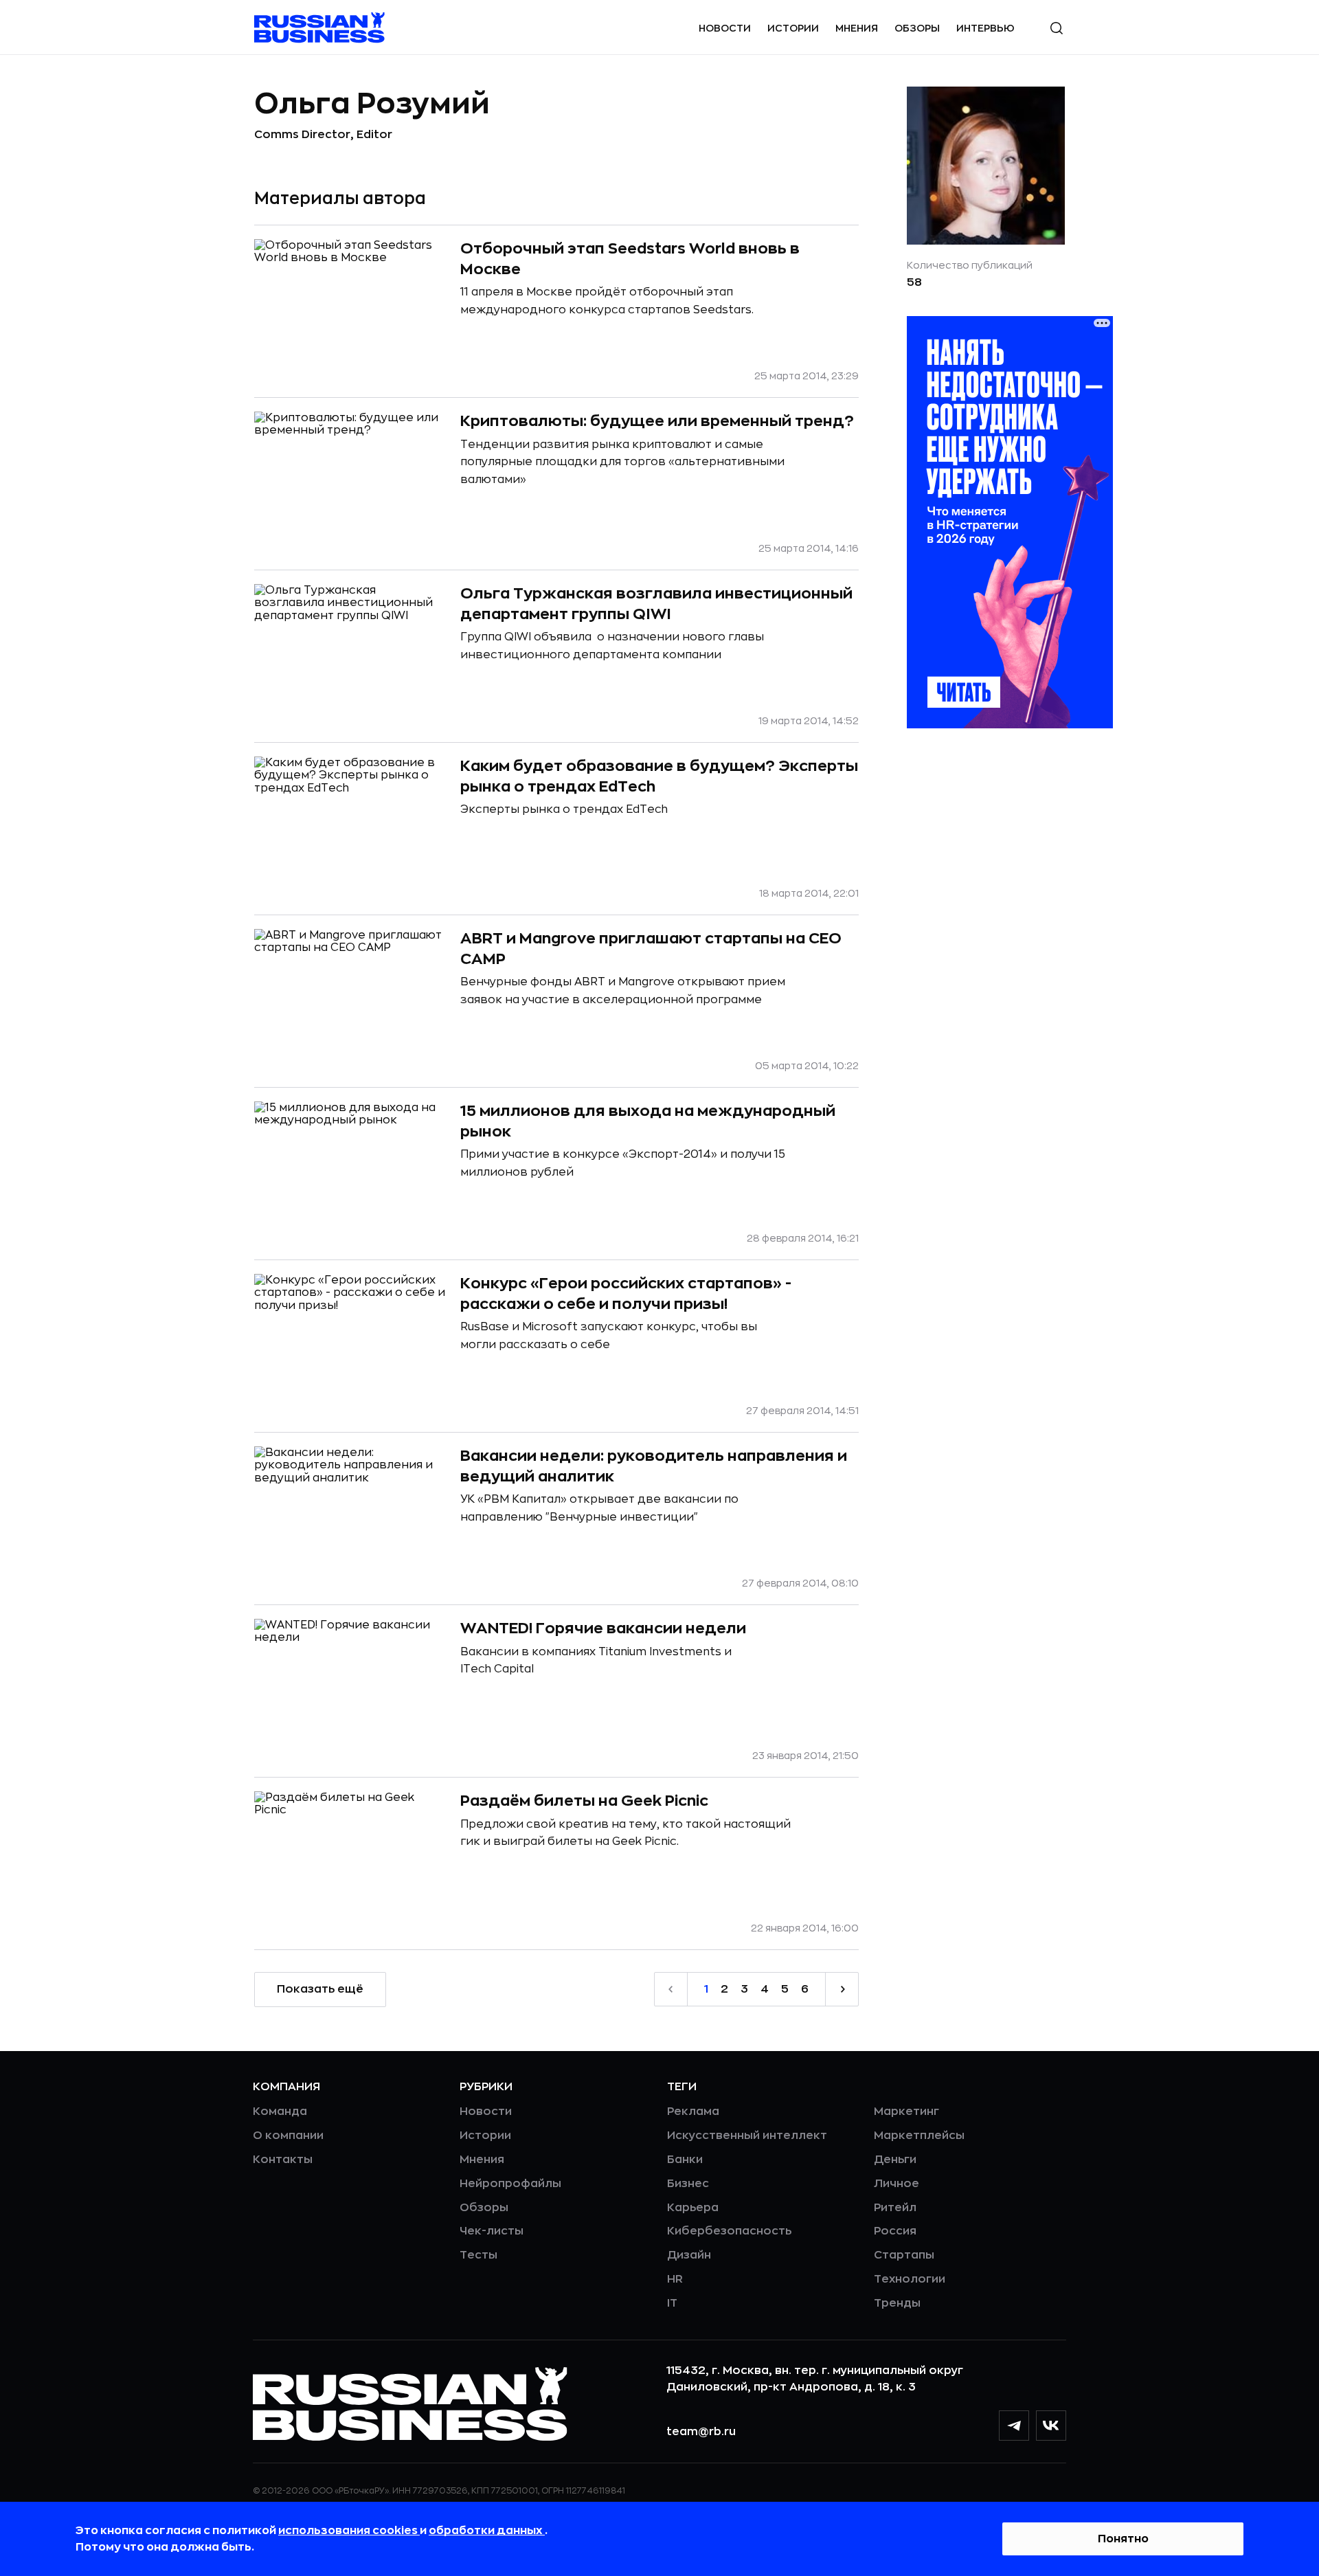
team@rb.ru (701, 2432)
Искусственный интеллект (747, 2136)
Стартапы (904, 2255)
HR (675, 2279)
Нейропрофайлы (510, 2184)
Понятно (1123, 2539)
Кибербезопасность (729, 2231)
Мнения (857, 28)
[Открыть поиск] (1057, 28)
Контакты (283, 2160)
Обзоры (917, 28)
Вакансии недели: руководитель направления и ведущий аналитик (654, 1466)
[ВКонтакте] (1051, 2426)
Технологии (910, 2279)
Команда (280, 2112)
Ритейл (895, 2208)
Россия (895, 2231)
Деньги (895, 2160)
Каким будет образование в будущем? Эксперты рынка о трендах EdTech (659, 776)
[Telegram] (1014, 2426)
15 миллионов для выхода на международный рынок (648, 1121)
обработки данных (487, 2531)
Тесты (478, 2255)
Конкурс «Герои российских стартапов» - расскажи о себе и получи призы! (626, 1294)
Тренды (897, 2303)
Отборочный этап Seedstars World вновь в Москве (630, 259)
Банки (685, 2160)
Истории (793, 28)
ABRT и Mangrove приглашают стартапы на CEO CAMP (651, 949)
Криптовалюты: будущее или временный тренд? (657, 421)
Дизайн (689, 2255)
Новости (725, 28)
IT (672, 2303)
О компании (288, 2136)
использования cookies (349, 2531)
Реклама (693, 2112)
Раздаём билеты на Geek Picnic (584, 1801)
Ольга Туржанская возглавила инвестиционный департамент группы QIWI (656, 604)
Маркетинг (906, 2112)
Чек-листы (492, 2231)
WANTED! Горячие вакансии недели (603, 1628)
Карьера (693, 2208)
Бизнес (688, 2184)
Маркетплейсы (919, 2136)
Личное (897, 2184)
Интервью (985, 28)
